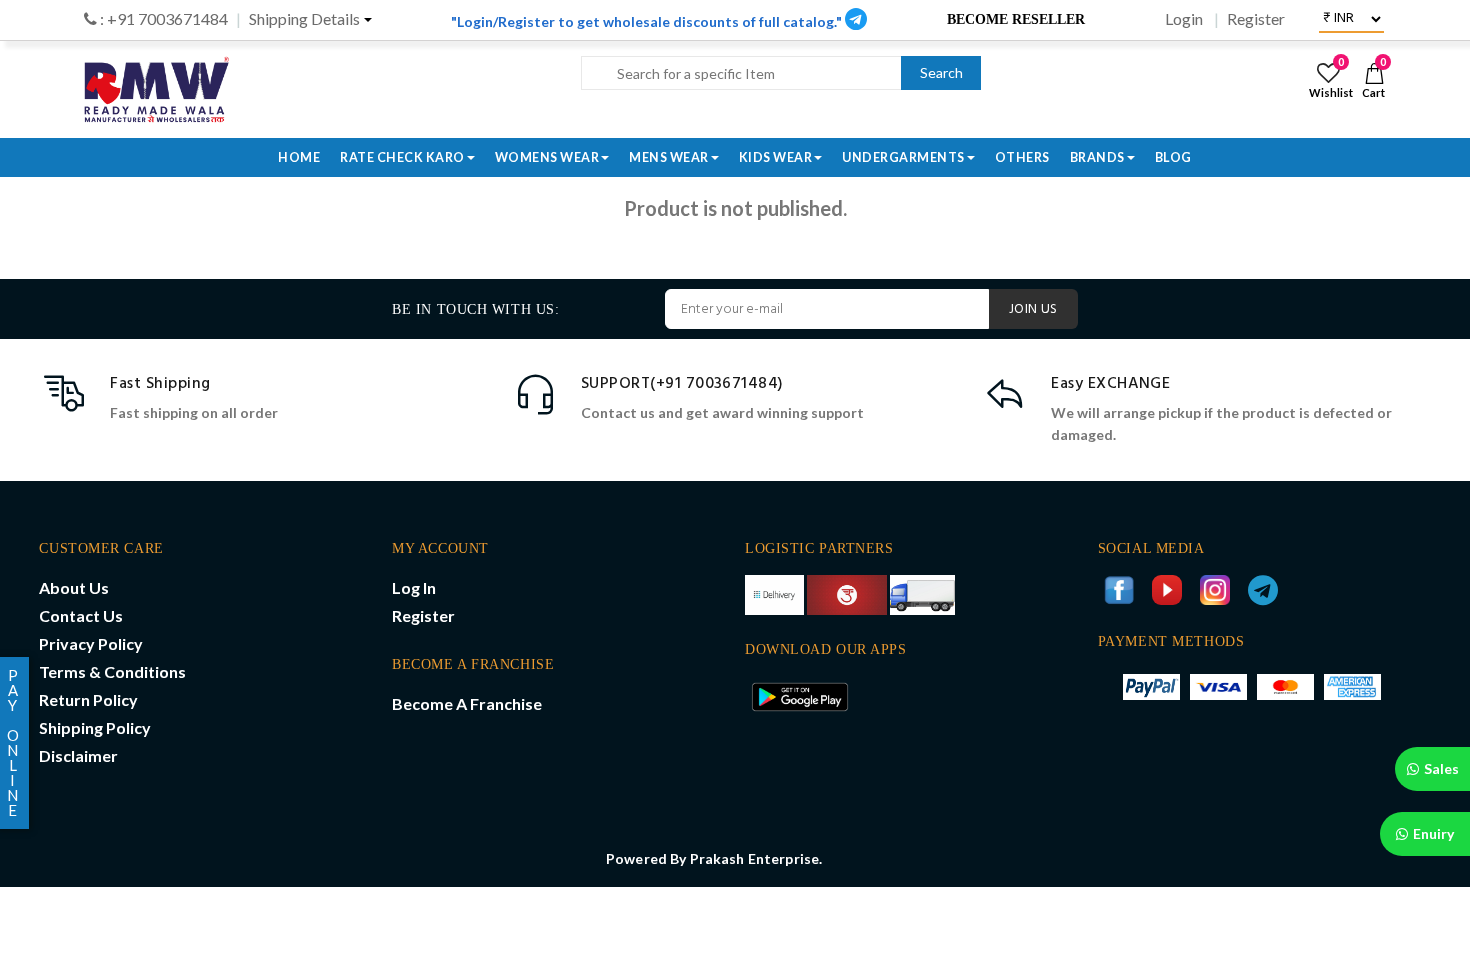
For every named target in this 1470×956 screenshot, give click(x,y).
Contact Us (81, 615)
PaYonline (13, 742)
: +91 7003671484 (162, 19)
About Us (74, 587)
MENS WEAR (669, 157)
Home (299, 157)
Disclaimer (78, 755)
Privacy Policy (91, 643)
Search (941, 72)
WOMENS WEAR (547, 157)
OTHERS (1022, 157)
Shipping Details (304, 19)
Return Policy (88, 699)
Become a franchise (467, 703)
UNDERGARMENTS (903, 157)
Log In (414, 587)
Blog (1173, 157)
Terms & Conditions (112, 671)
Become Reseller (1016, 19)
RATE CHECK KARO (402, 157)
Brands (1097, 157)
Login (1184, 19)
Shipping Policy (95, 727)
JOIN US (1033, 309)
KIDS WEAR (776, 157)
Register (1256, 19)
